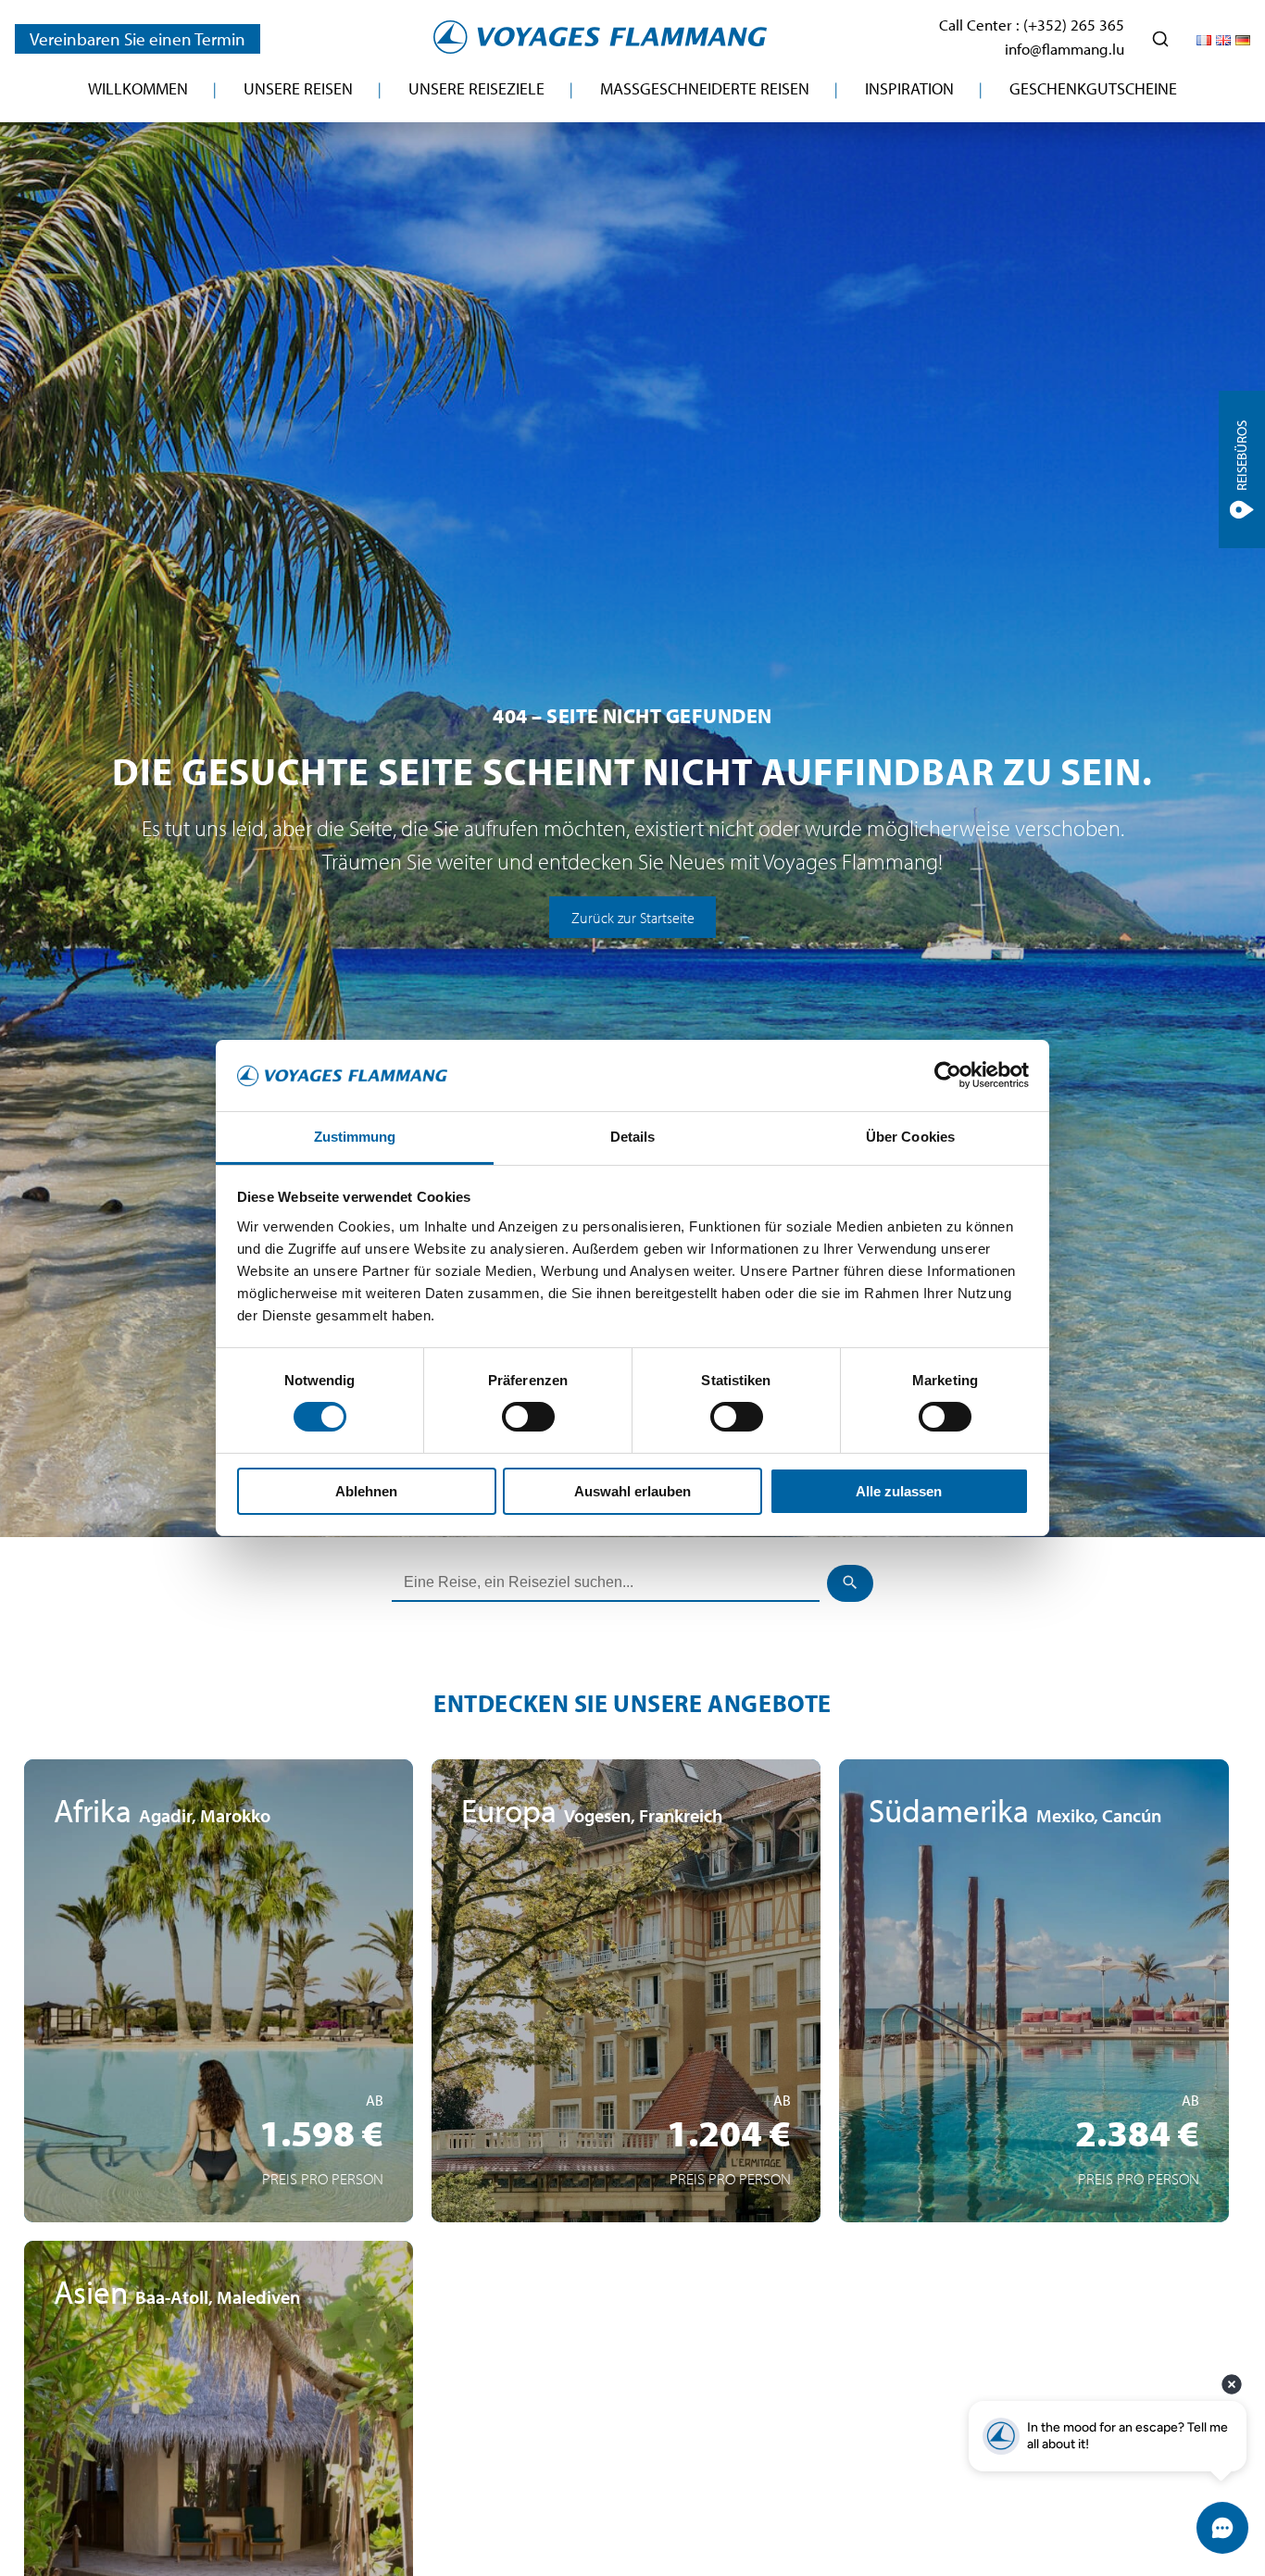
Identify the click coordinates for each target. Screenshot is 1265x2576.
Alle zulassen (899, 1491)
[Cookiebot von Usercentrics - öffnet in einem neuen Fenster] (948, 1075)
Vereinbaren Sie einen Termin (138, 39)
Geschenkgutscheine (1093, 88)
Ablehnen (366, 1491)
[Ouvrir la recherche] (1160, 39)
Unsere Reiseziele (476, 88)
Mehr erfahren (219, 2137)
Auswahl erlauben (632, 1491)
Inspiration (909, 88)
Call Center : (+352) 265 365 (1032, 25)
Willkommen (138, 88)
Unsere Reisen (298, 88)
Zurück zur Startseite (633, 917)
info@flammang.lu (1065, 49)
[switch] (528, 1417)
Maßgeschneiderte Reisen (705, 88)
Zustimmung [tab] (355, 1137)
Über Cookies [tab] (910, 1137)
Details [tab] (633, 1137)
